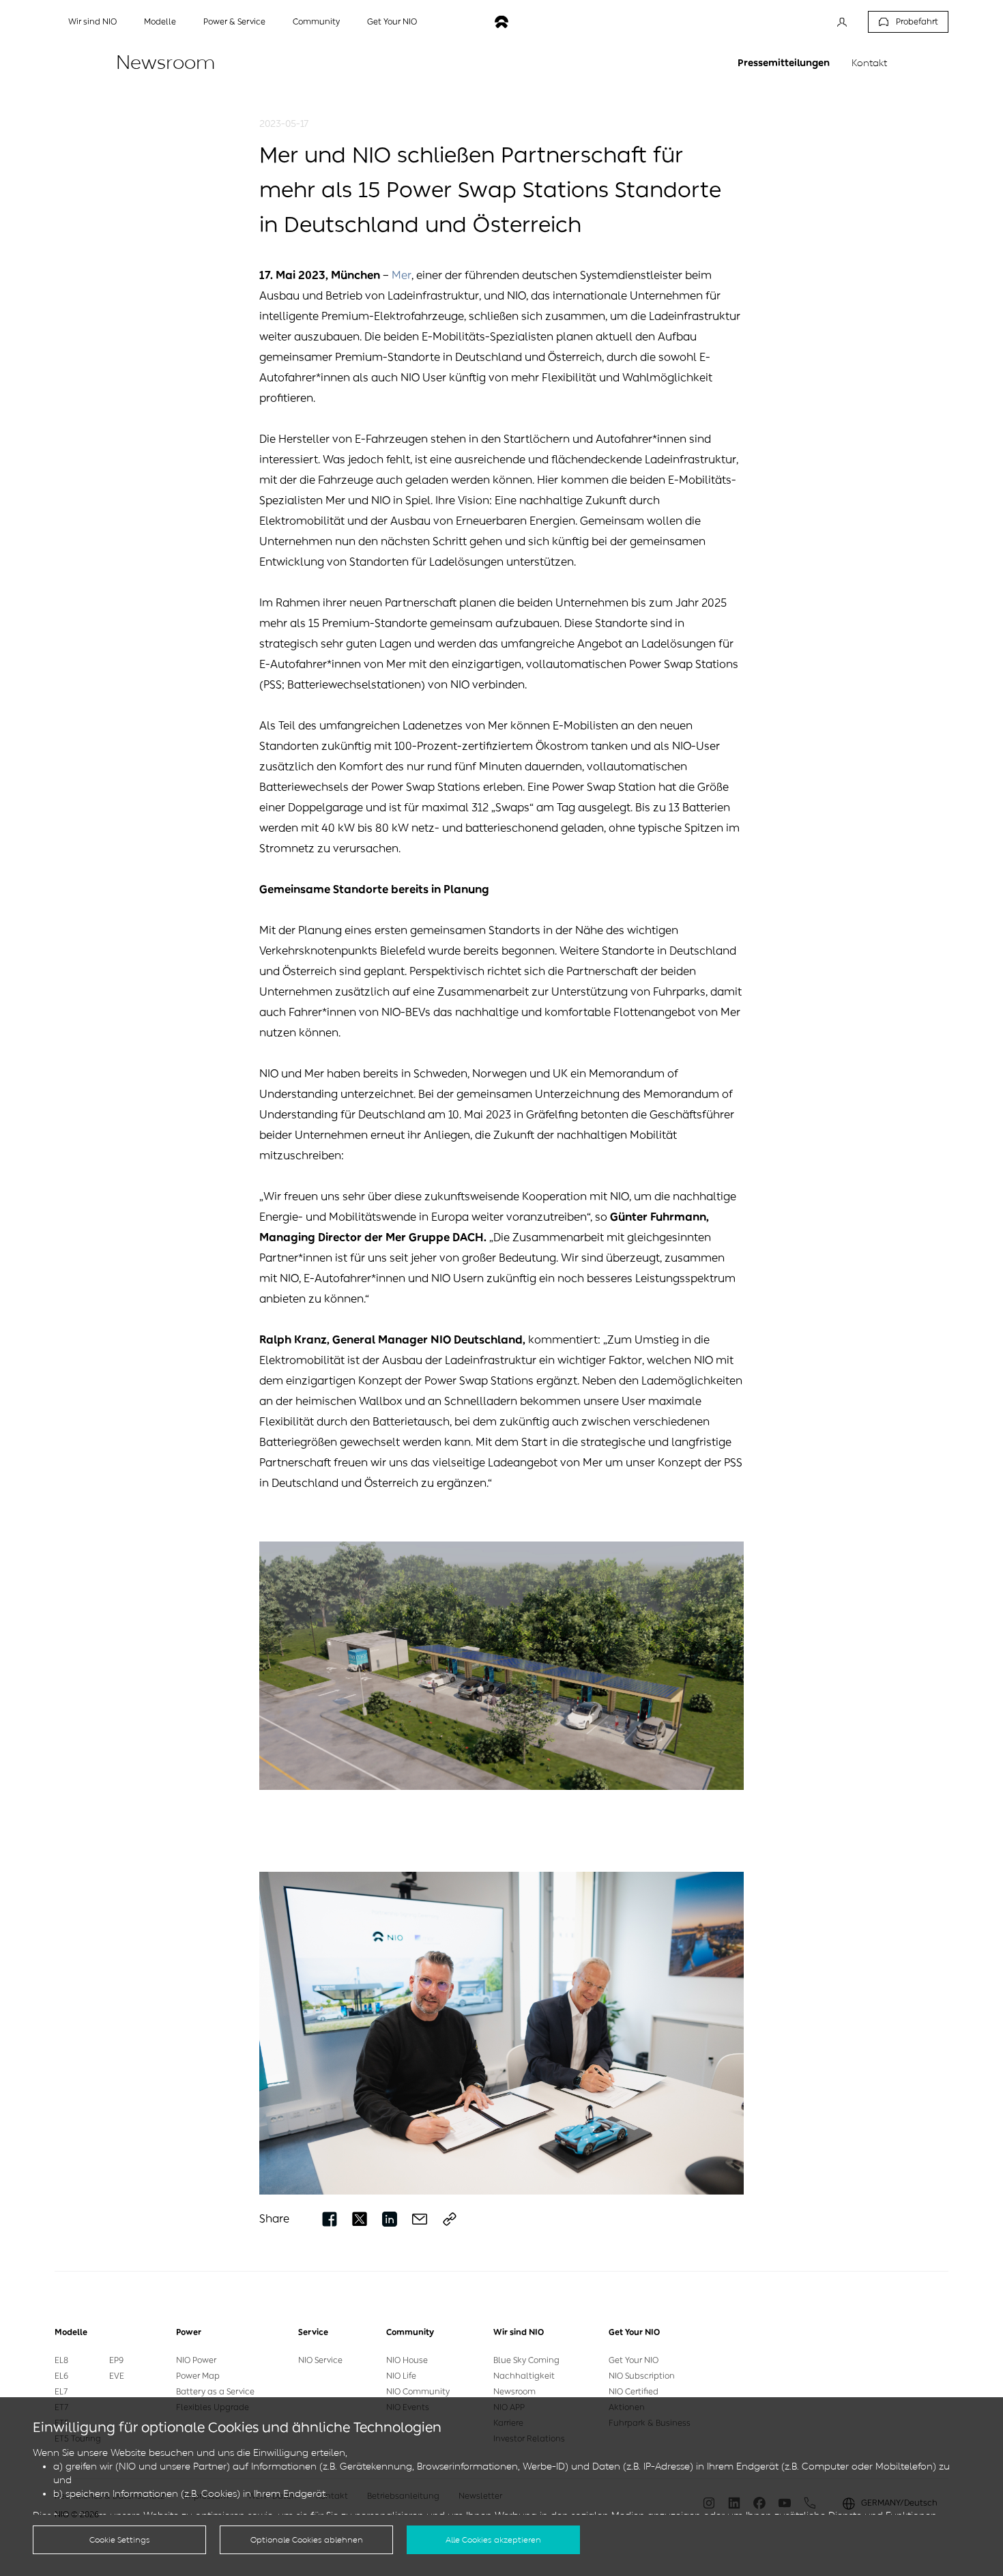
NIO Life (401, 2376)
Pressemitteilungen (784, 63)
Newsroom (514, 2392)
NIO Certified (634, 2392)
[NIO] (501, 22)
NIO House (407, 2360)
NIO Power (196, 2360)
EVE (117, 2376)
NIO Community (418, 2392)
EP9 (116, 2360)
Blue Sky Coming (526, 2360)
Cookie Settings (120, 2540)
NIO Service (320, 2360)
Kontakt (869, 63)
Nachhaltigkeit (524, 2376)
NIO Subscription (642, 2376)
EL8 (61, 2360)
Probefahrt (917, 22)
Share (274, 2219)
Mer (402, 275)
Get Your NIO (634, 2360)
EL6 (61, 2376)
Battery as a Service (215, 2392)
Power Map (198, 2376)
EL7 (61, 2392)
